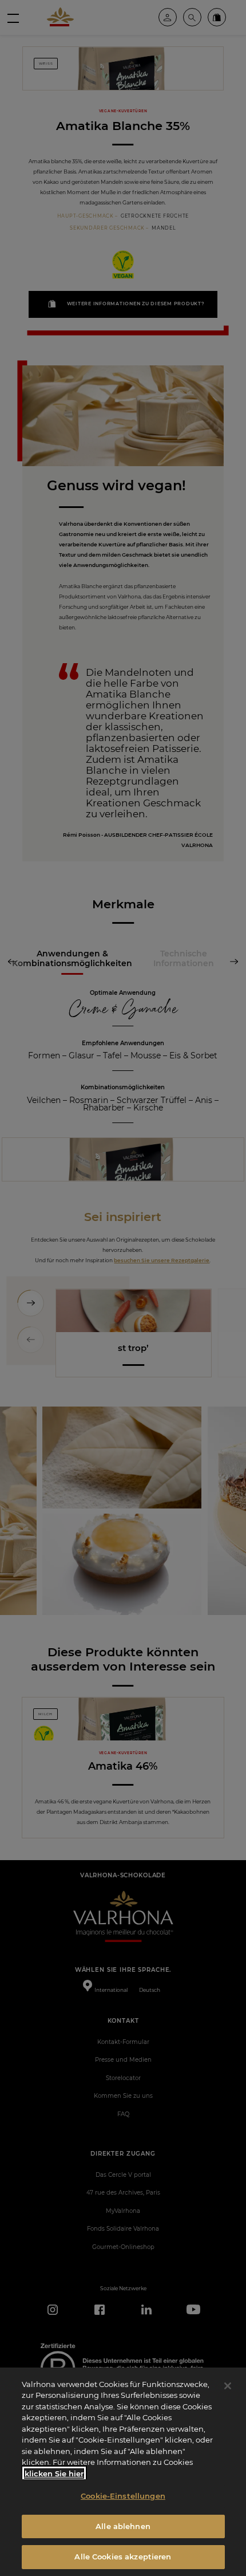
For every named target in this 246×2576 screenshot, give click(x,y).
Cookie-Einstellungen (123, 2496)
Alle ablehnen (123, 2526)
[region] (123, 2472)
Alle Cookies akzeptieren (123, 2557)
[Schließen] (228, 2386)
